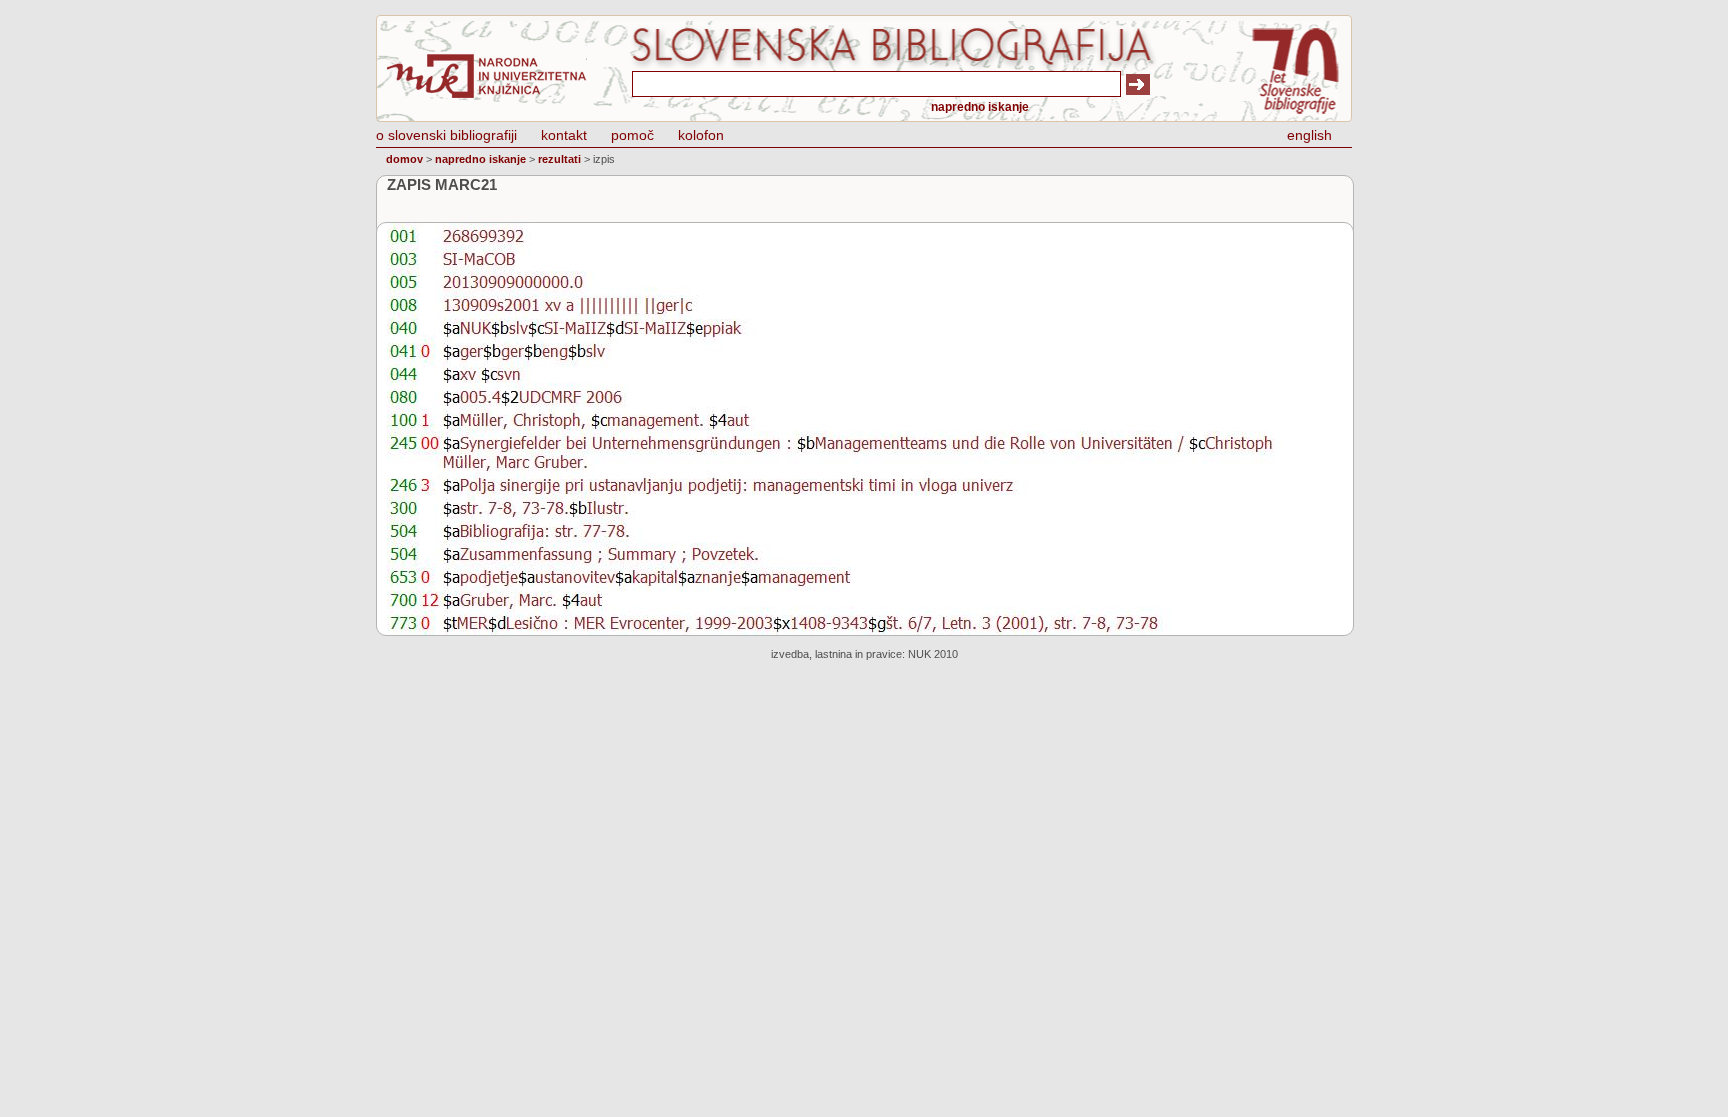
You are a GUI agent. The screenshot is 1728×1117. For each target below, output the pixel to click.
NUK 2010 (933, 654)
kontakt (564, 135)
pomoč (632, 135)
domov (404, 159)
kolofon (701, 135)
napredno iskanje (980, 107)
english (1309, 135)
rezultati (559, 159)
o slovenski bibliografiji (446, 135)
